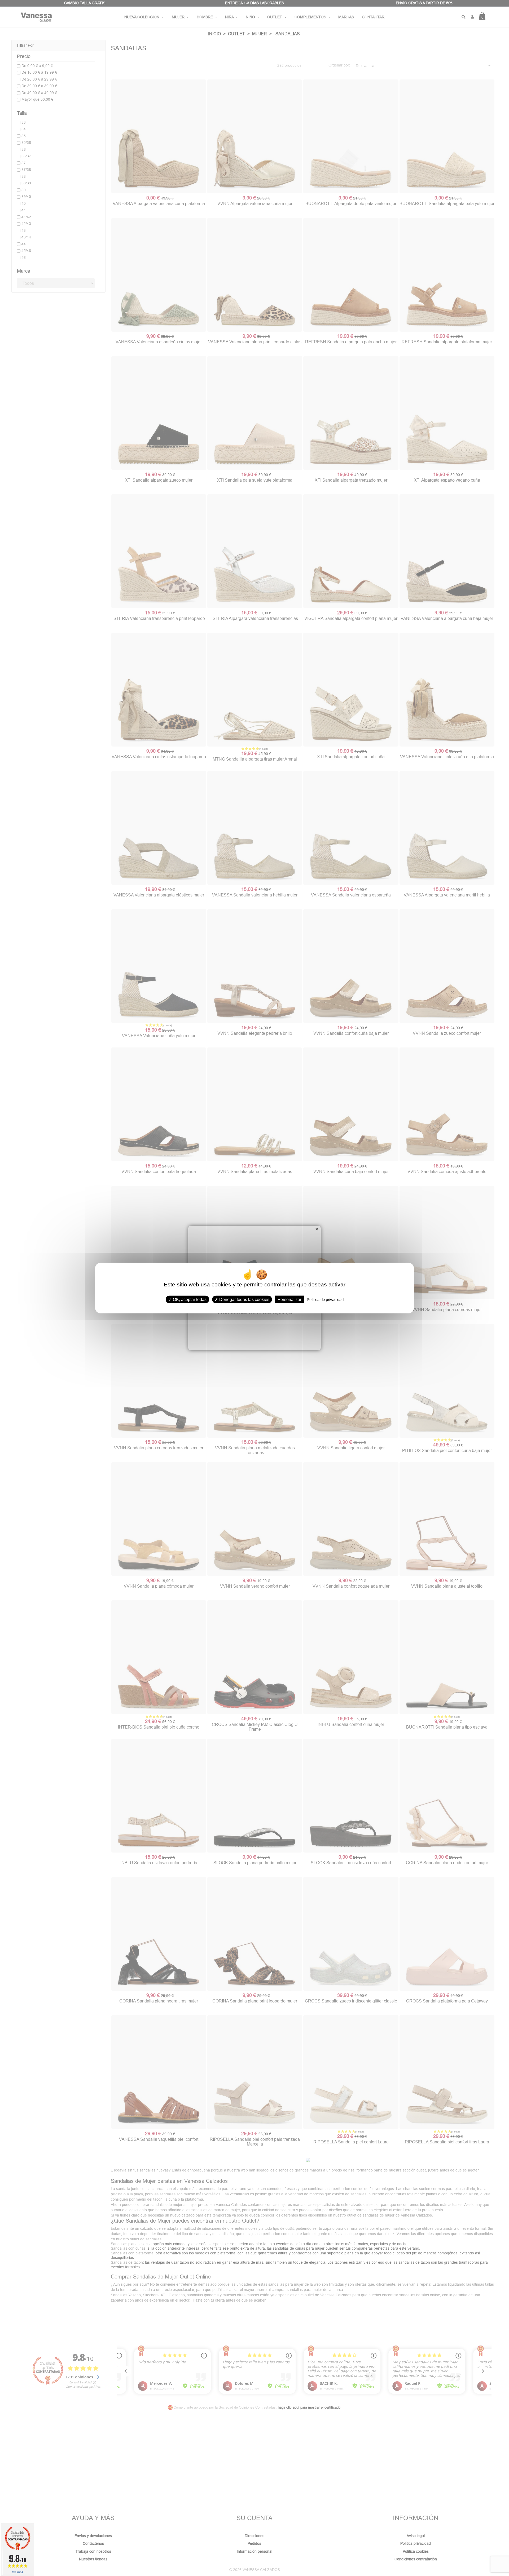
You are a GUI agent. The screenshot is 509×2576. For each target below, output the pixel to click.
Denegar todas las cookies (244, 1299)
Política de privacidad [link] (325, 1299)
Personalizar (289, 1299)
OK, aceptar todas (189, 1299)
